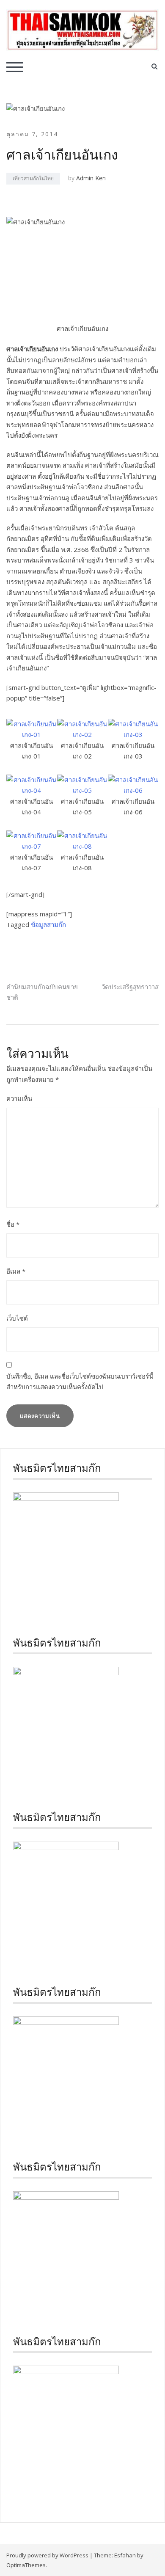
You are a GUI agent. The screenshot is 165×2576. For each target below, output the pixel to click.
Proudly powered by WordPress (47, 2555)
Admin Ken (91, 178)
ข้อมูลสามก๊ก (48, 924)
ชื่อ (13, 1224)
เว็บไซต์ (17, 1318)
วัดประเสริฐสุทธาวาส (130, 987)
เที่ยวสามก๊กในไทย (33, 178)
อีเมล (16, 1271)
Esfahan (125, 2555)
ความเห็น (19, 1098)
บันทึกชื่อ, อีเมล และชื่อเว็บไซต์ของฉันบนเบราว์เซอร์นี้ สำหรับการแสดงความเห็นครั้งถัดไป (80, 1382)
